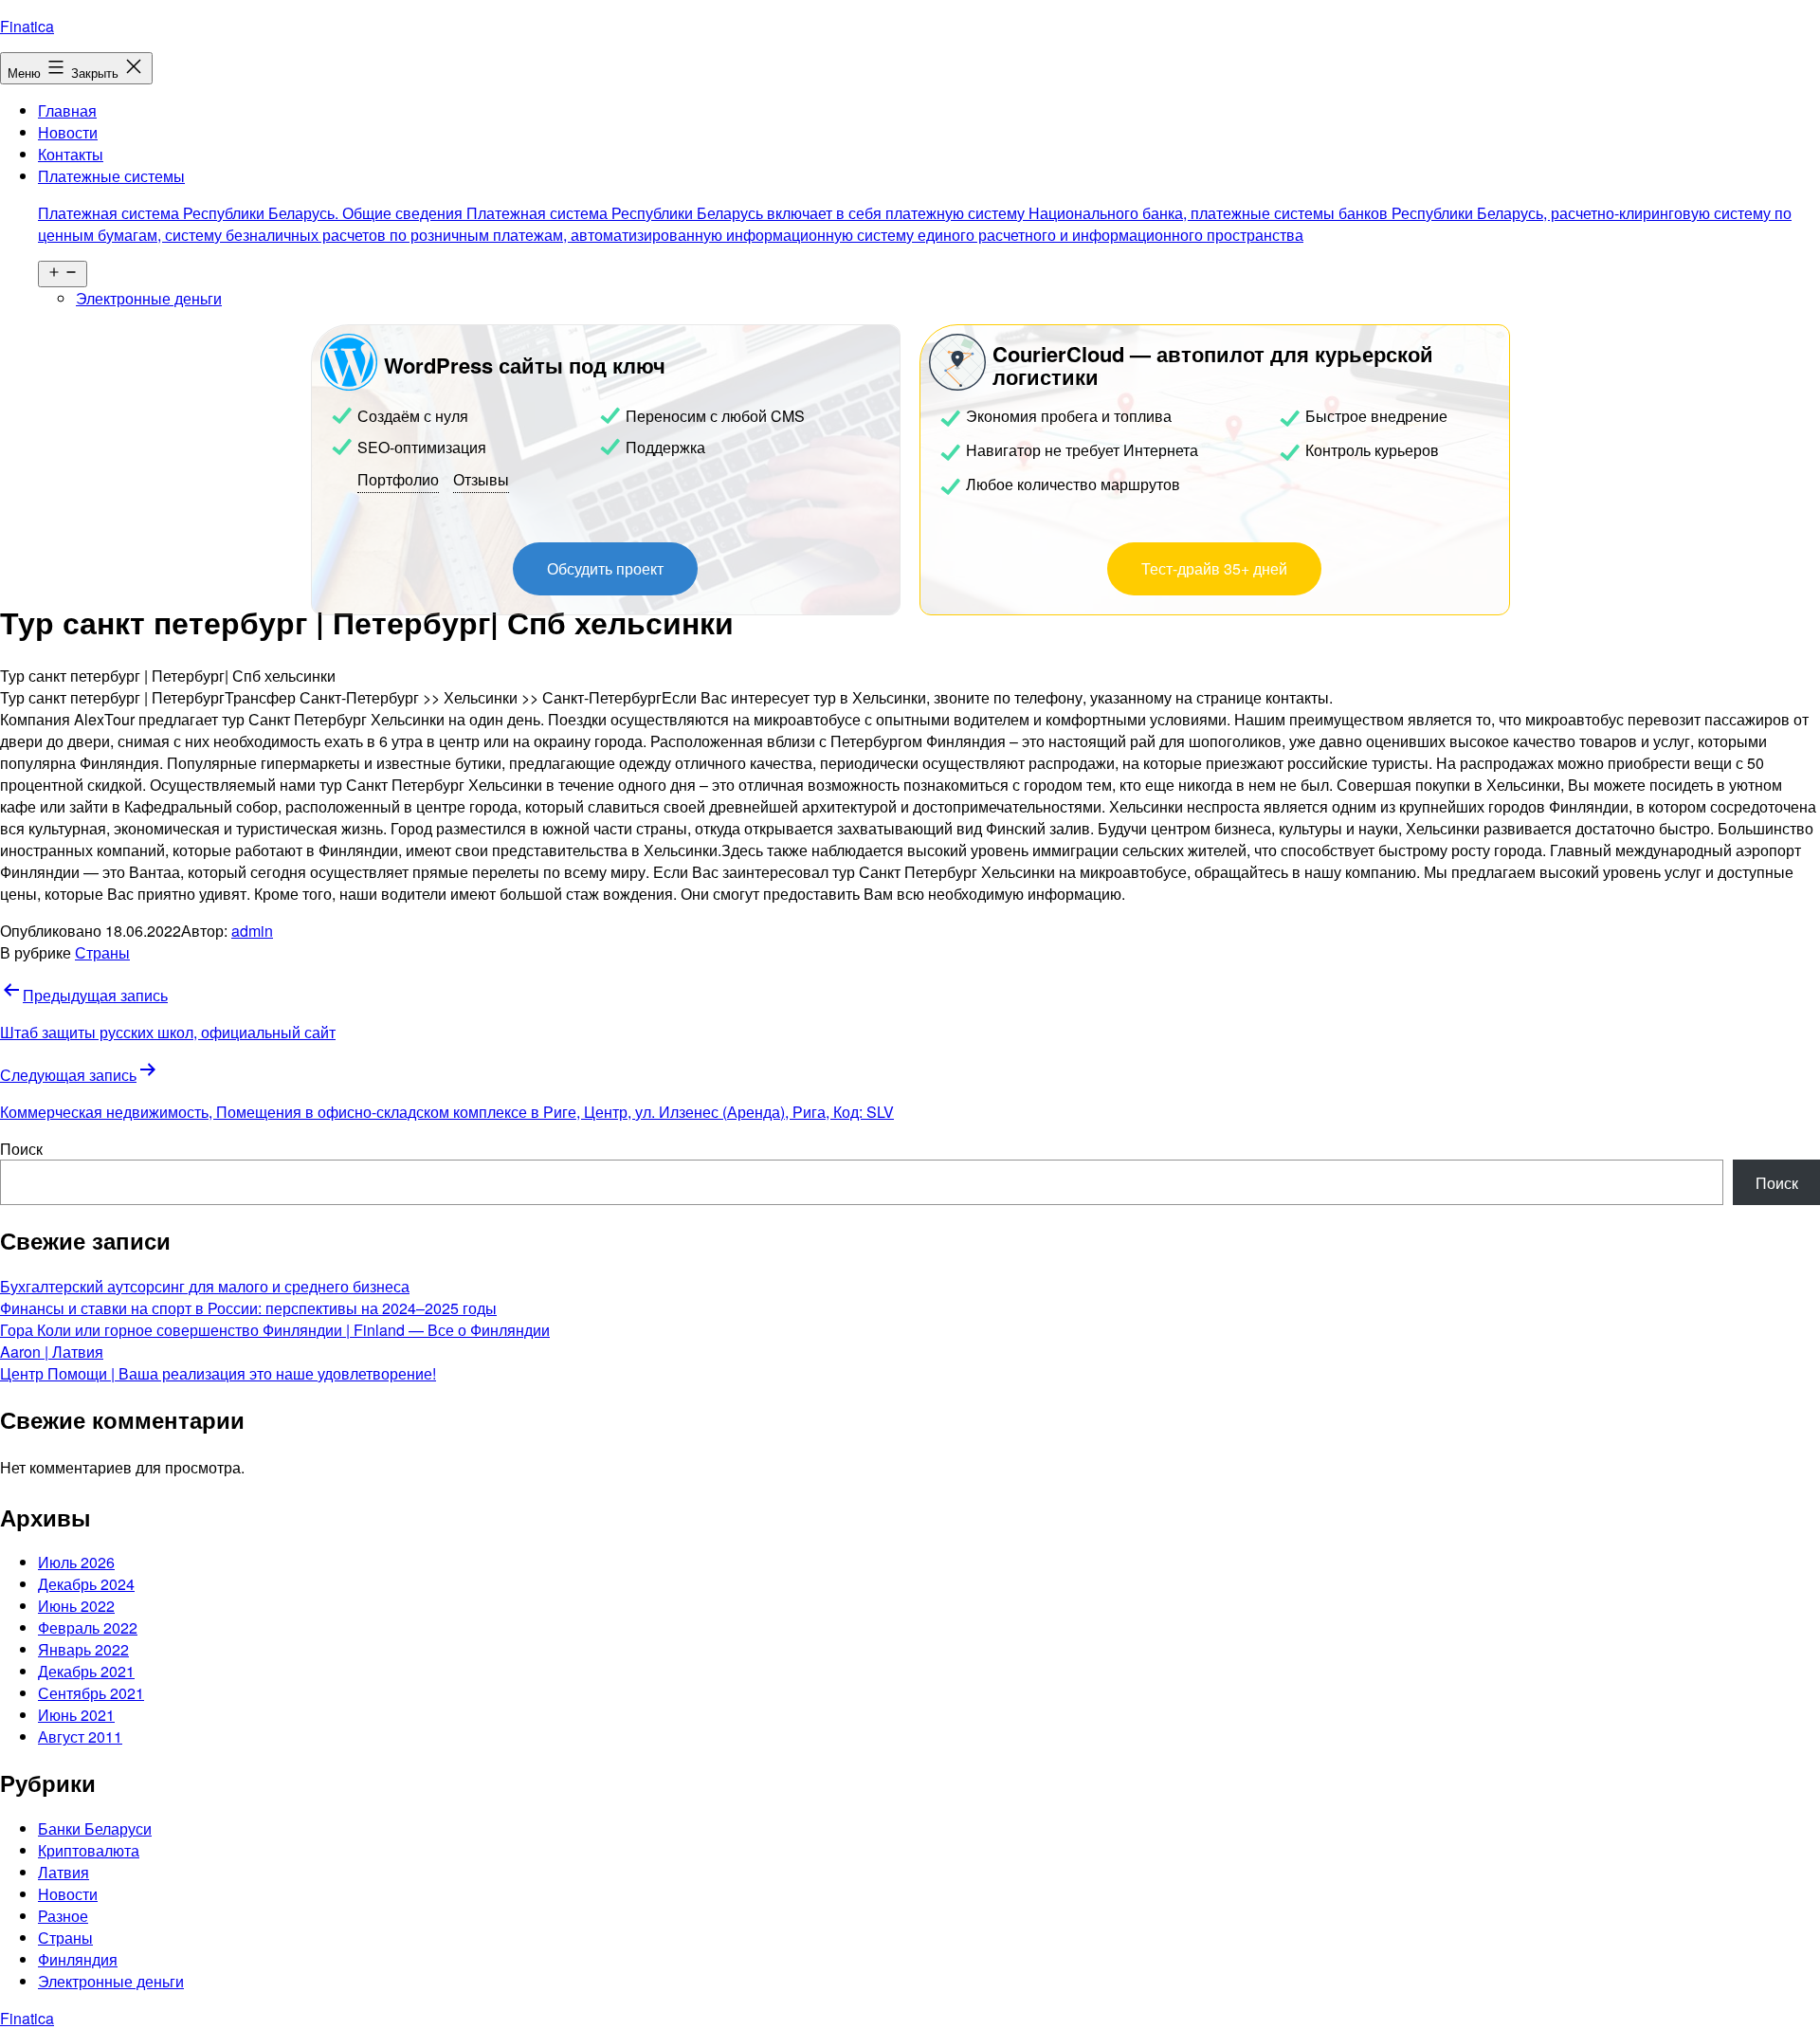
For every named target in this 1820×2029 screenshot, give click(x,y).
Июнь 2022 (76, 1606)
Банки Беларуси (95, 1828)
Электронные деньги (149, 298)
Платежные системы (915, 205)
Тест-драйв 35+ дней (1214, 568)
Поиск (21, 1149)
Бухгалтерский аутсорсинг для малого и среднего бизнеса (205, 1286)
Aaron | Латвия (52, 1352)
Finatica (27, 26)
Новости (68, 132)
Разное (63, 1916)
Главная (67, 110)
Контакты (71, 154)
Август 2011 (80, 1737)
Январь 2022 (83, 1649)
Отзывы (481, 479)
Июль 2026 (76, 1562)
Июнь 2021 (76, 1715)
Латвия (64, 1872)
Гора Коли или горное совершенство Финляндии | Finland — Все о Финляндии (275, 1330)
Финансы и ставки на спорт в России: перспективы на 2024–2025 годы (248, 1308)
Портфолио (398, 479)
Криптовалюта (89, 1850)
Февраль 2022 (88, 1627)
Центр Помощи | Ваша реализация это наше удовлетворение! (218, 1373)
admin (252, 931)
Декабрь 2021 (86, 1671)
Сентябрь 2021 (91, 1693)
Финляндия (78, 1959)
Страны (102, 952)
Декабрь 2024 (86, 1584)
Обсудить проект (605, 568)
